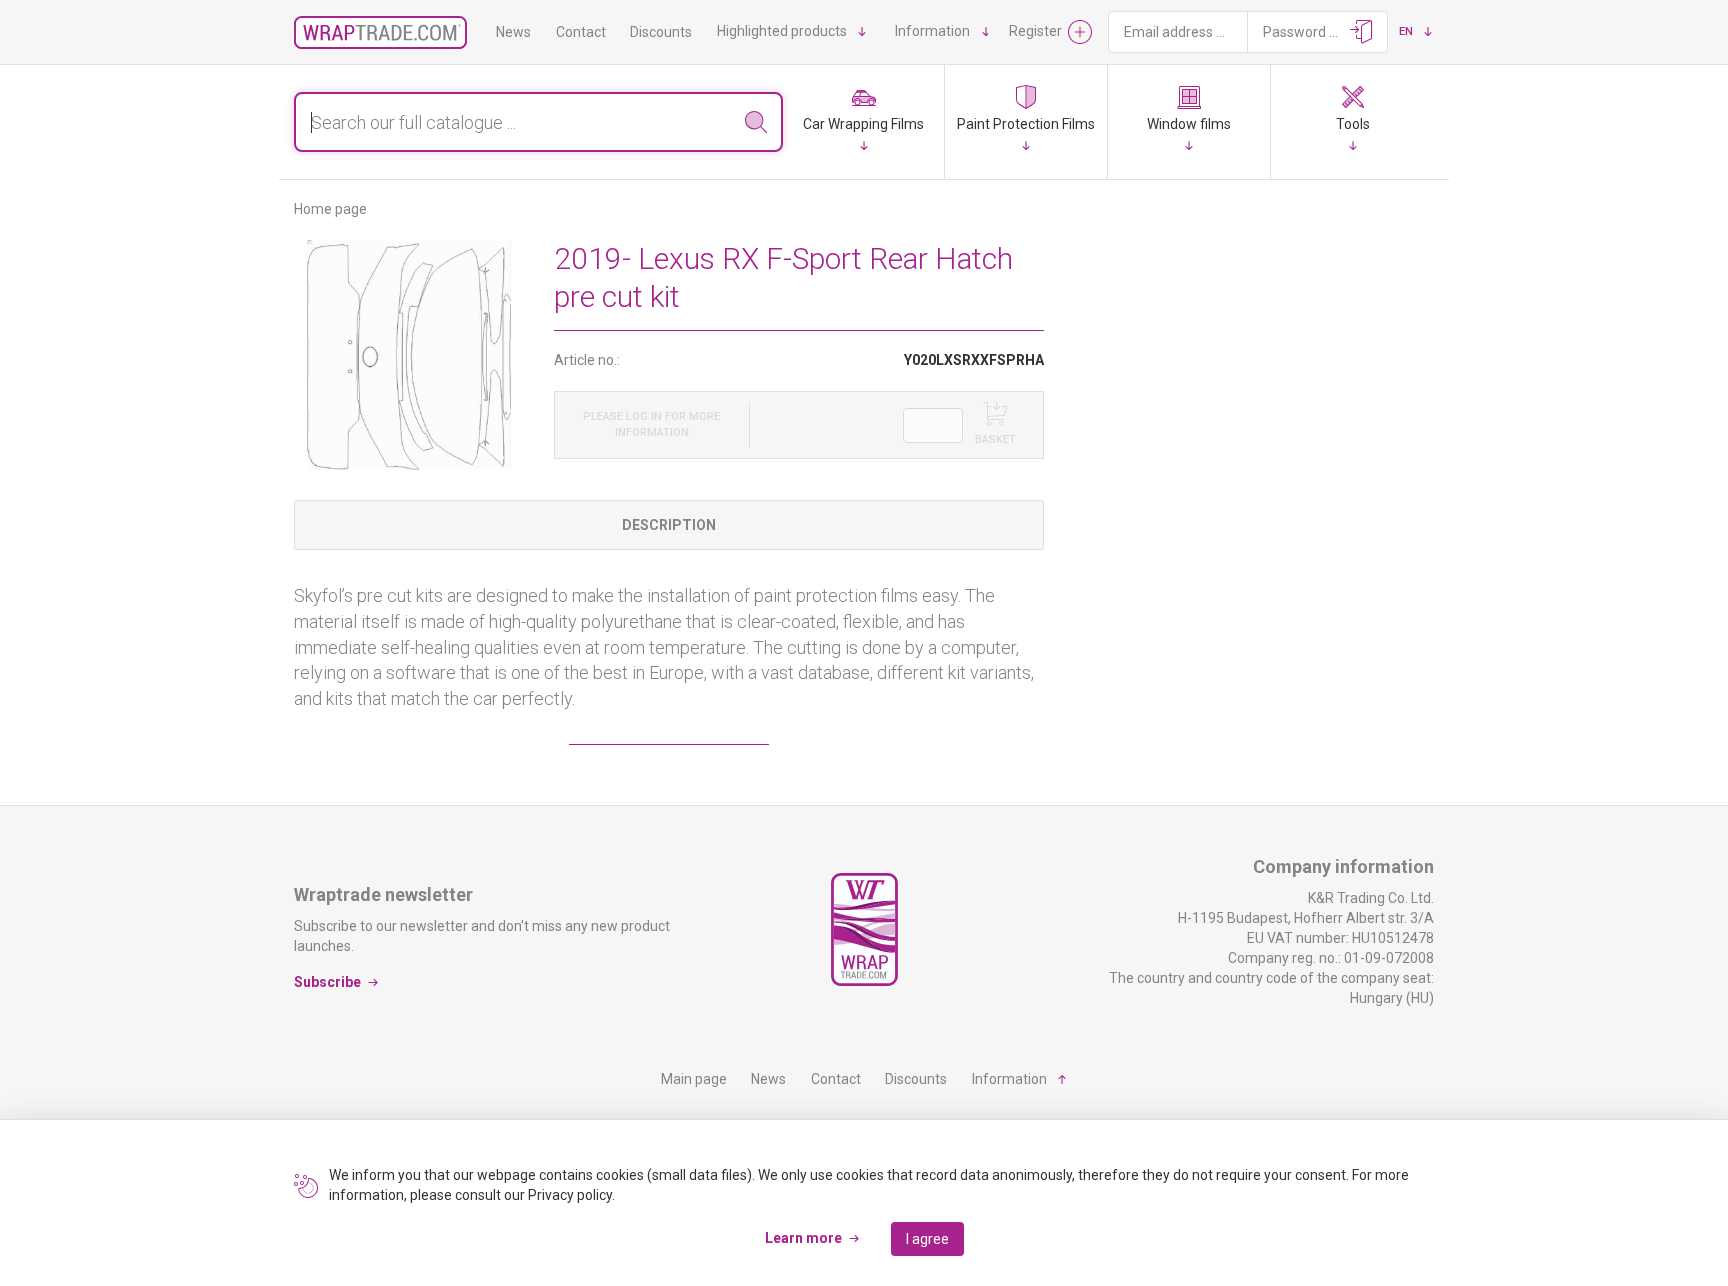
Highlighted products (782, 31)
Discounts (661, 32)
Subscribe (327, 982)
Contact (581, 32)
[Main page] (380, 32)
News (513, 32)
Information (932, 31)
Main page (694, 1079)
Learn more (803, 1238)
